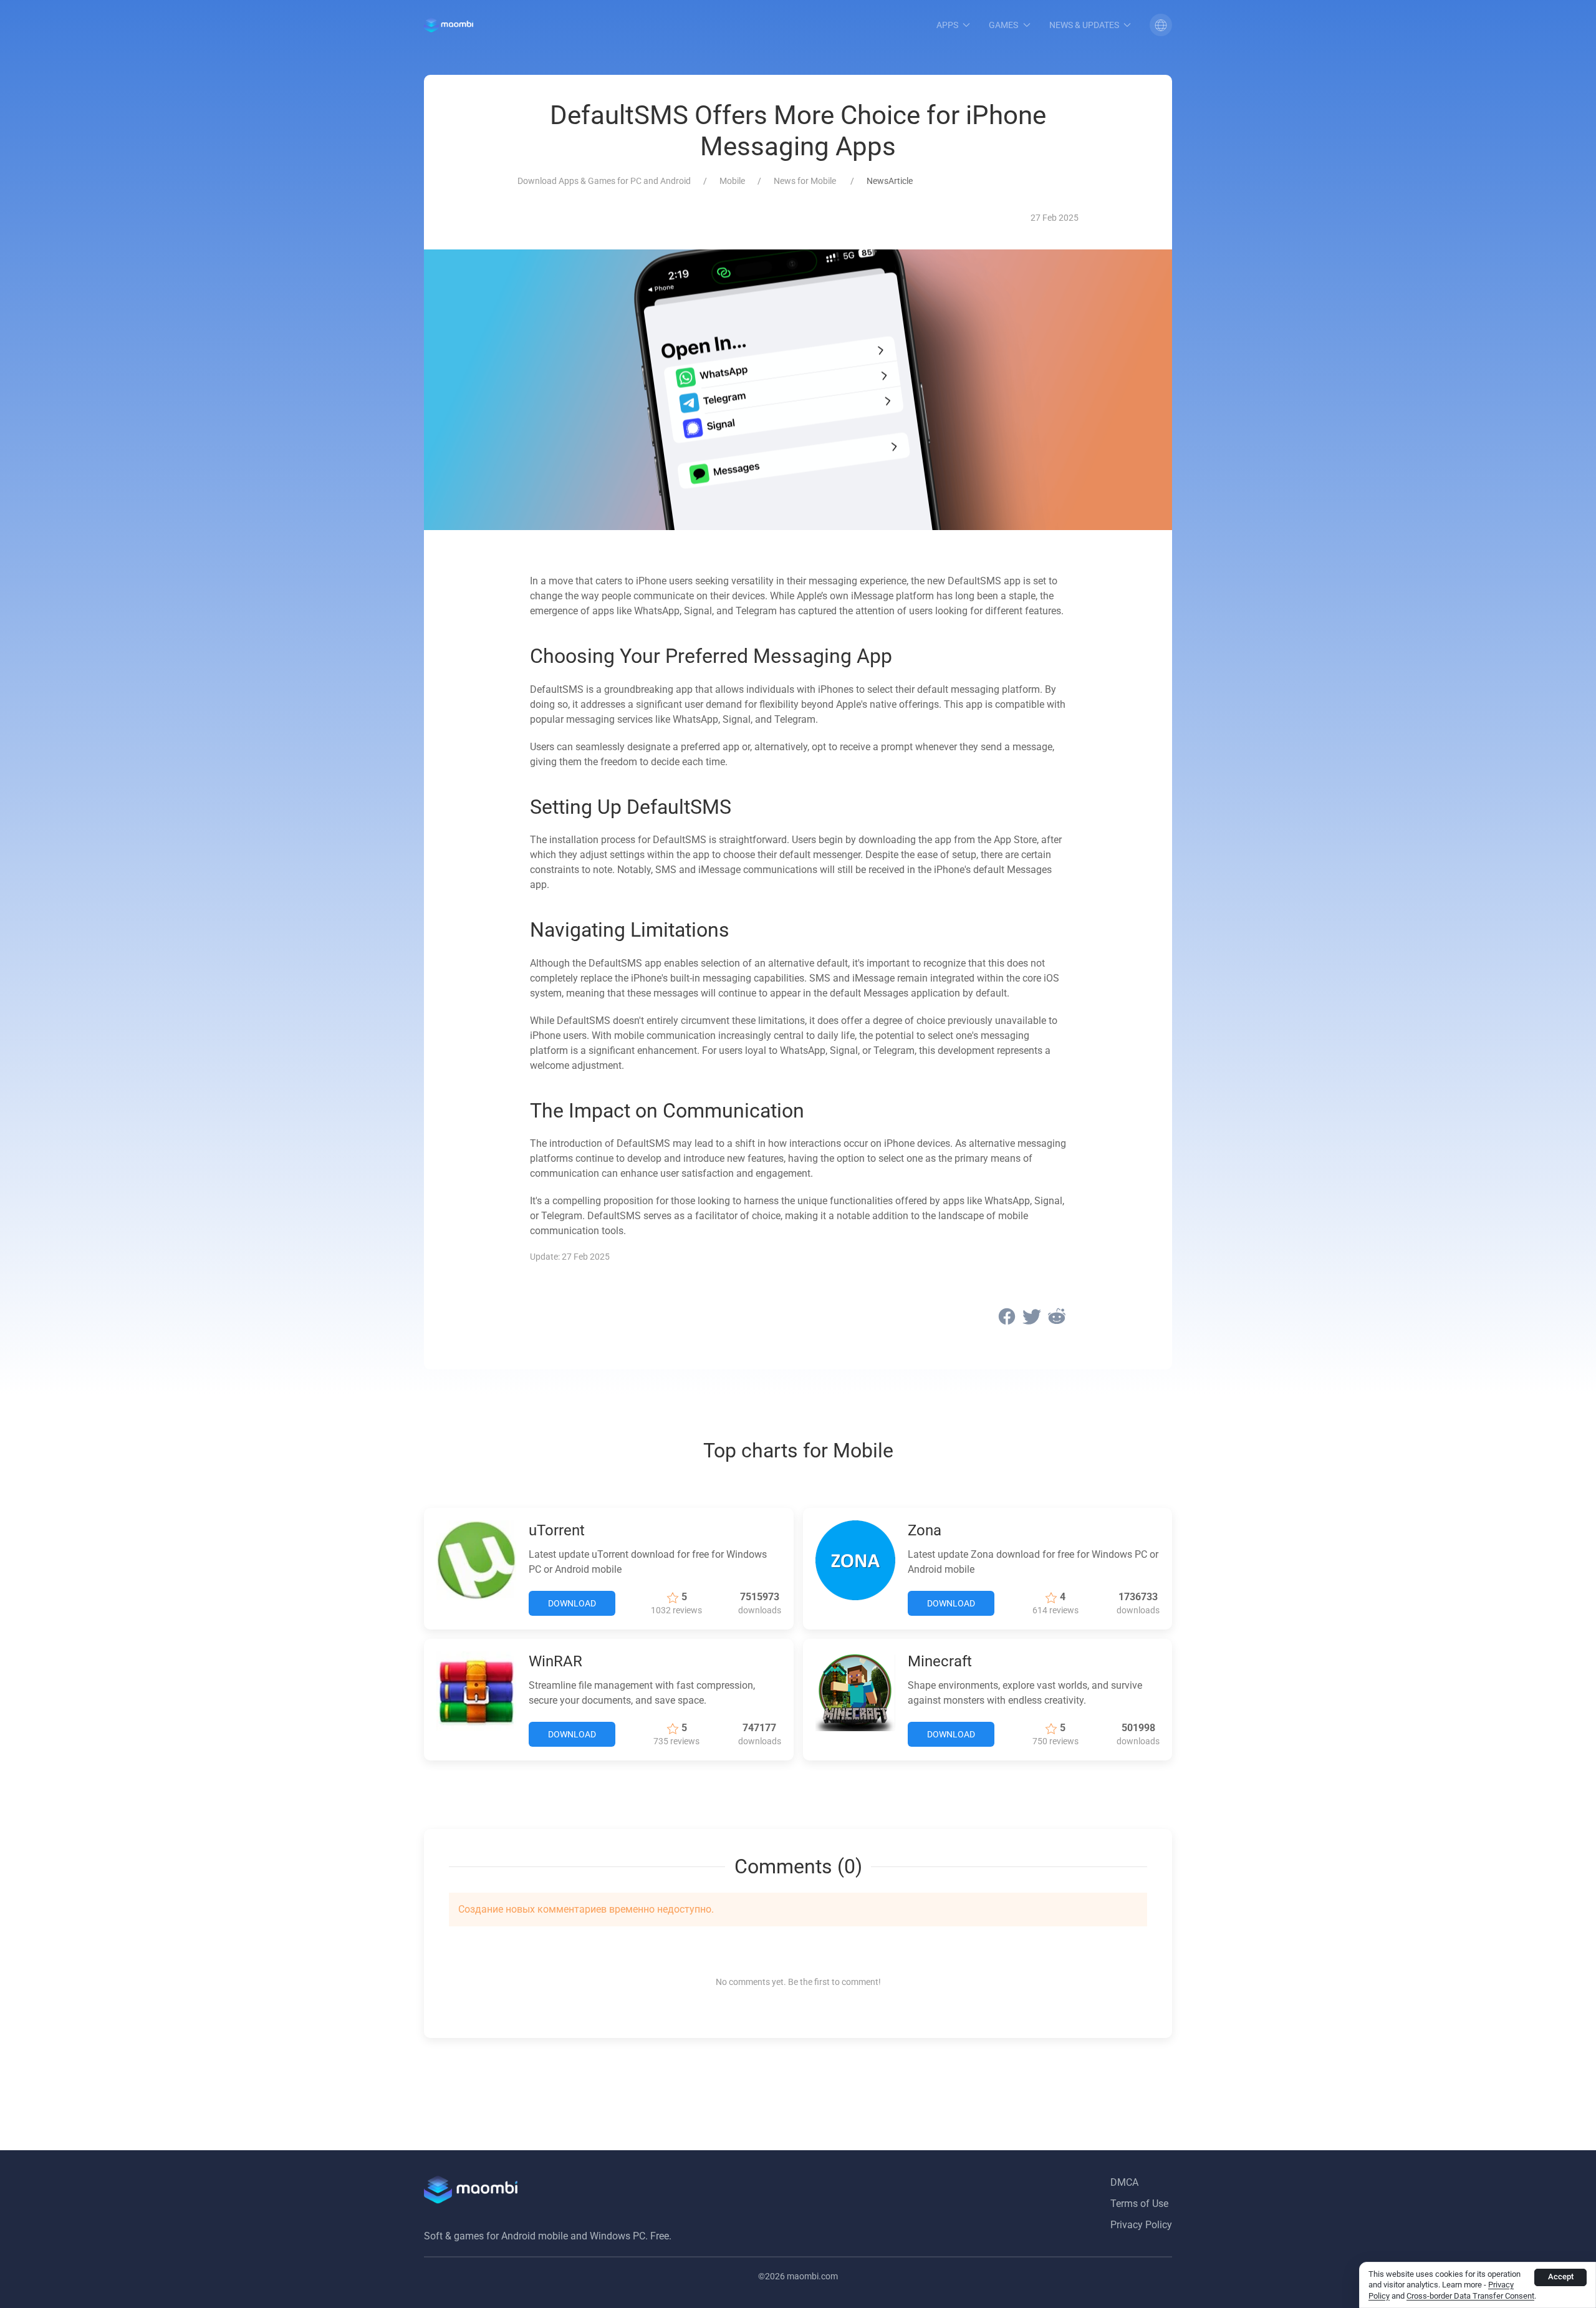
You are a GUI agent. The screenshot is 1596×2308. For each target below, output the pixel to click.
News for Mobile (806, 181)
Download (572, 1603)
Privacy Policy (1141, 2225)
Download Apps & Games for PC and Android (604, 181)
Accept (1561, 2277)
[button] (1161, 25)
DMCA (1124, 2182)
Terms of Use (1139, 2204)
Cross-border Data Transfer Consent (1470, 2296)
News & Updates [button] (1084, 25)
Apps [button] (947, 25)
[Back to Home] (449, 25)
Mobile (732, 181)
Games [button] (1003, 25)
